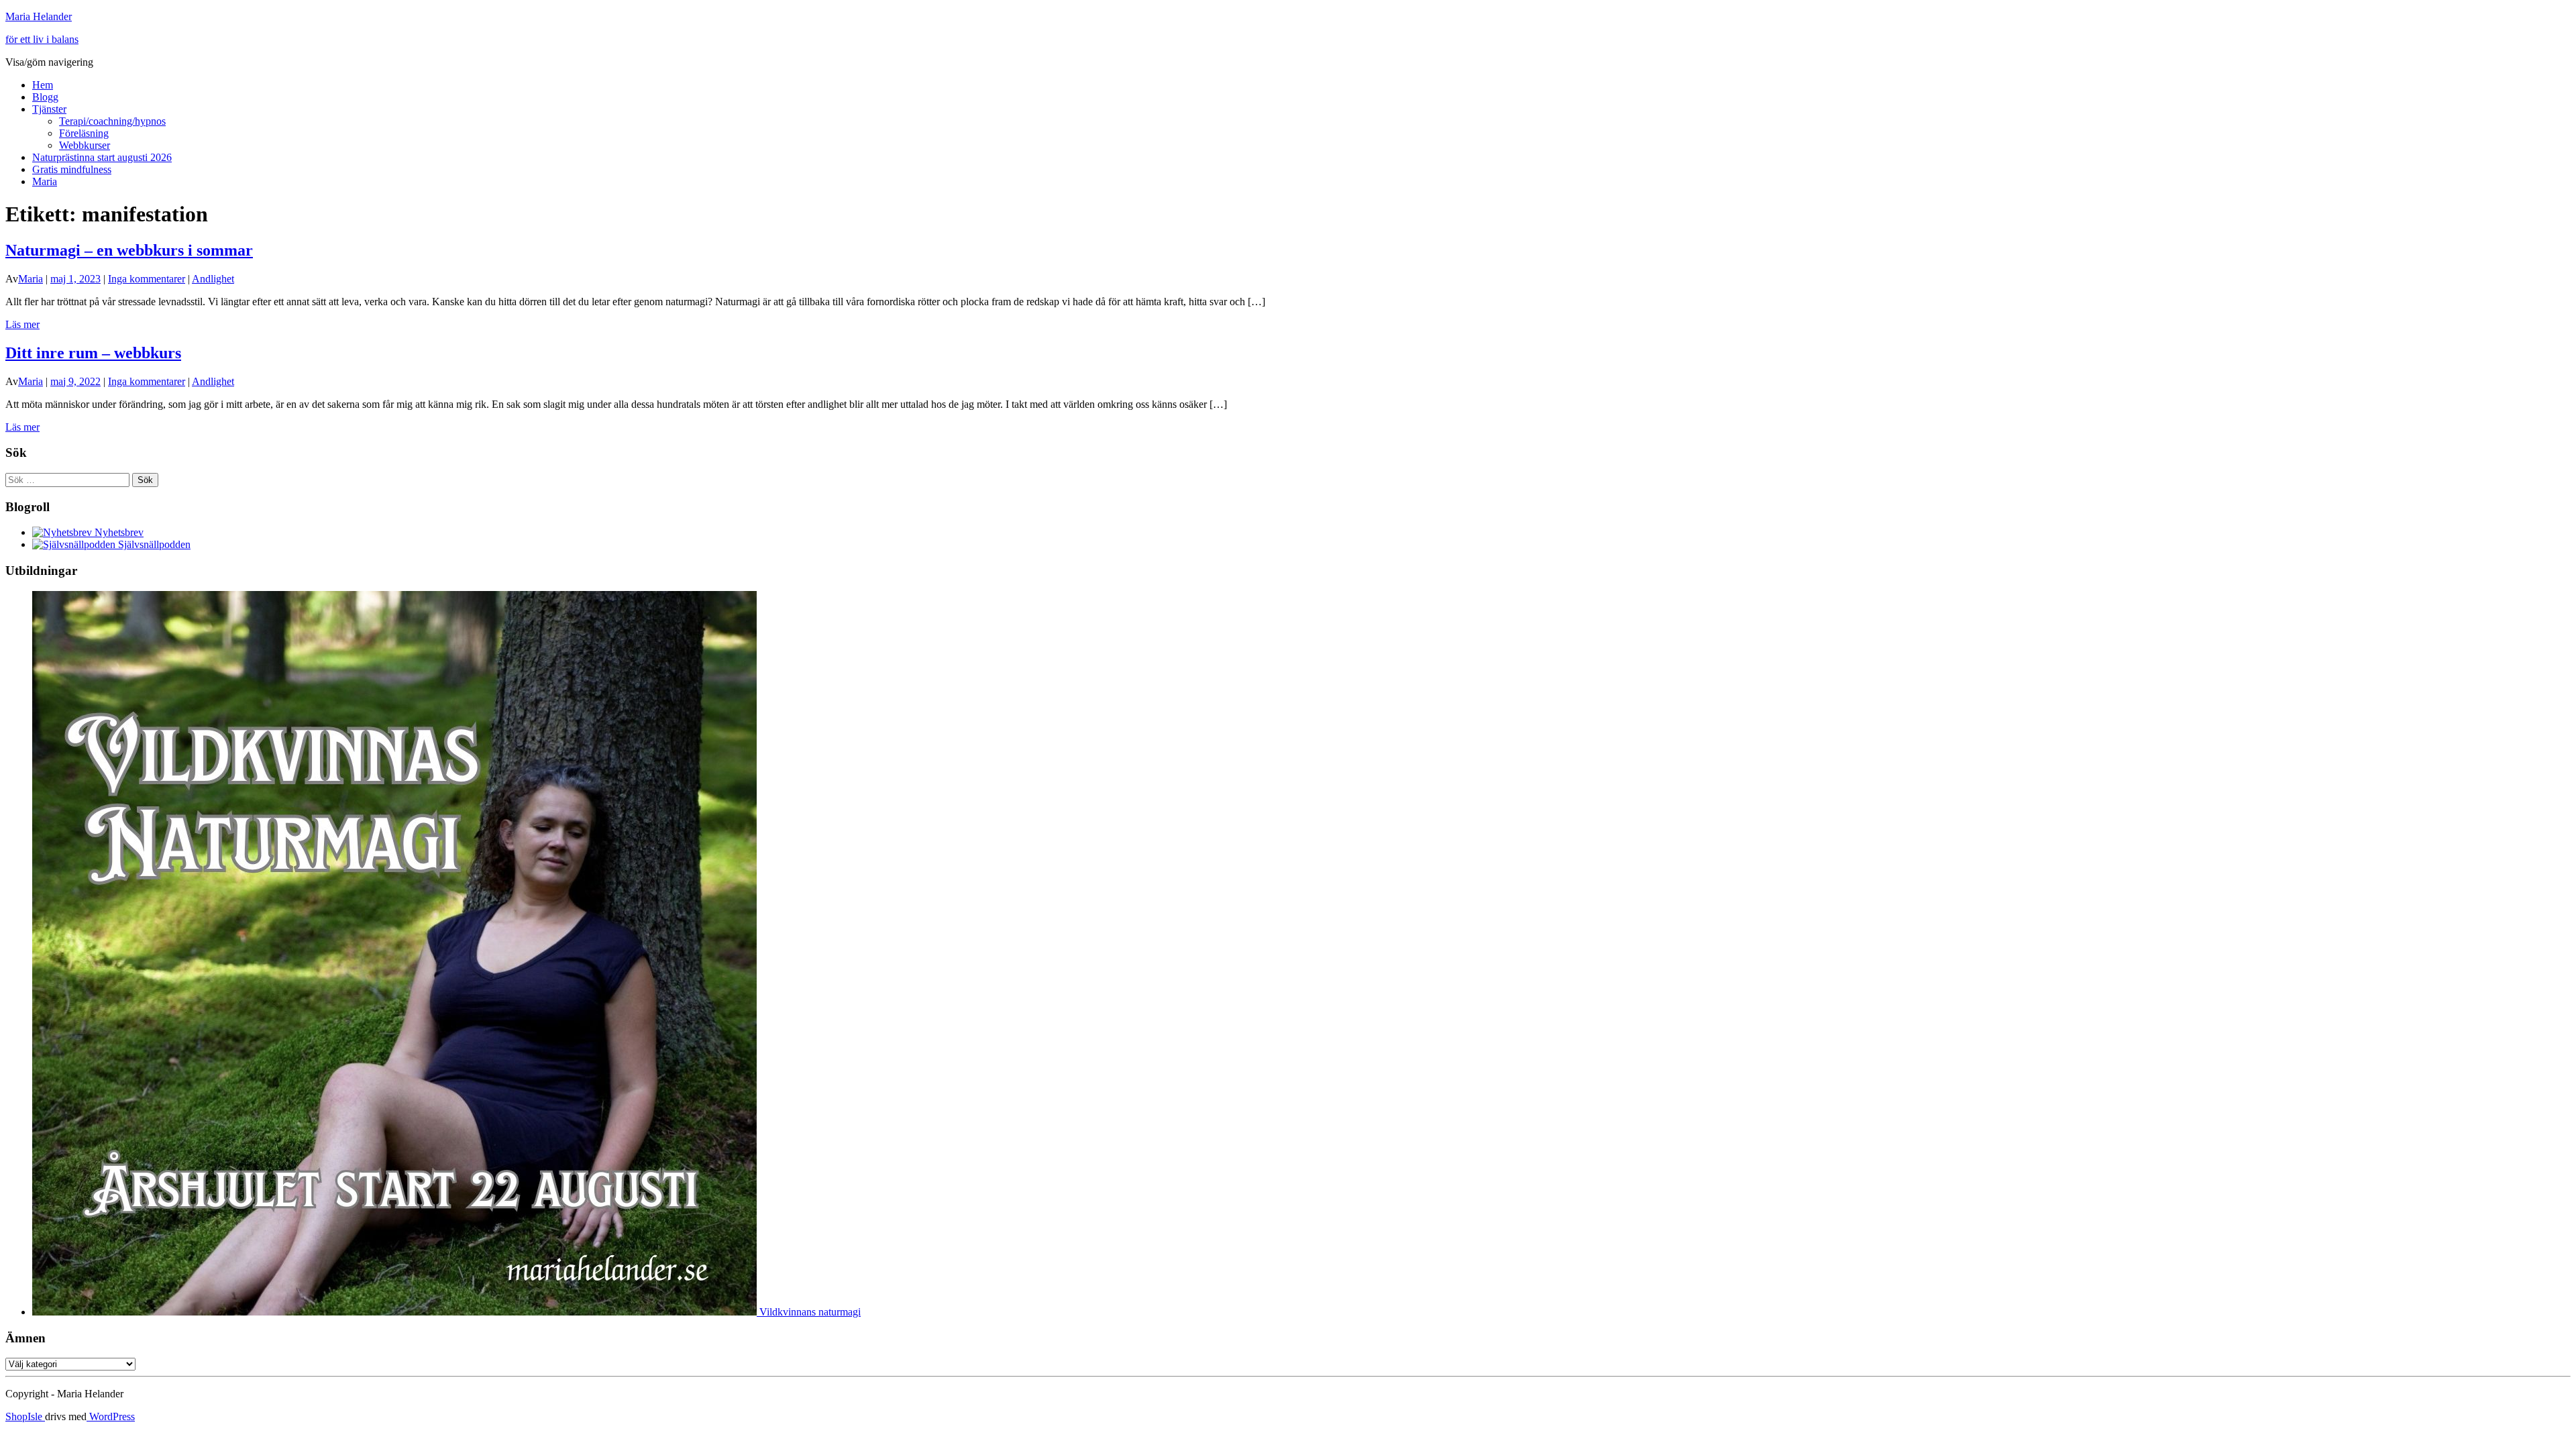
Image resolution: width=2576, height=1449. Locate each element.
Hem (43, 85)
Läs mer (22, 324)
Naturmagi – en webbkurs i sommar (129, 250)
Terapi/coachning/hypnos (112, 121)
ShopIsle (25, 1416)
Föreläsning (84, 133)
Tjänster (49, 109)
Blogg (45, 97)
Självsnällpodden (153, 544)
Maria (45, 181)
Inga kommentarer (147, 279)
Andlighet (213, 279)
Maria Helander (39, 16)
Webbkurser (85, 145)
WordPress (111, 1416)
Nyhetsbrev (118, 532)
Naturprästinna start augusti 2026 (102, 157)
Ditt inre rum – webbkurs (93, 353)
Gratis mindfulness (72, 169)
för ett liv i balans (42, 39)
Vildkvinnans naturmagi (809, 1312)
